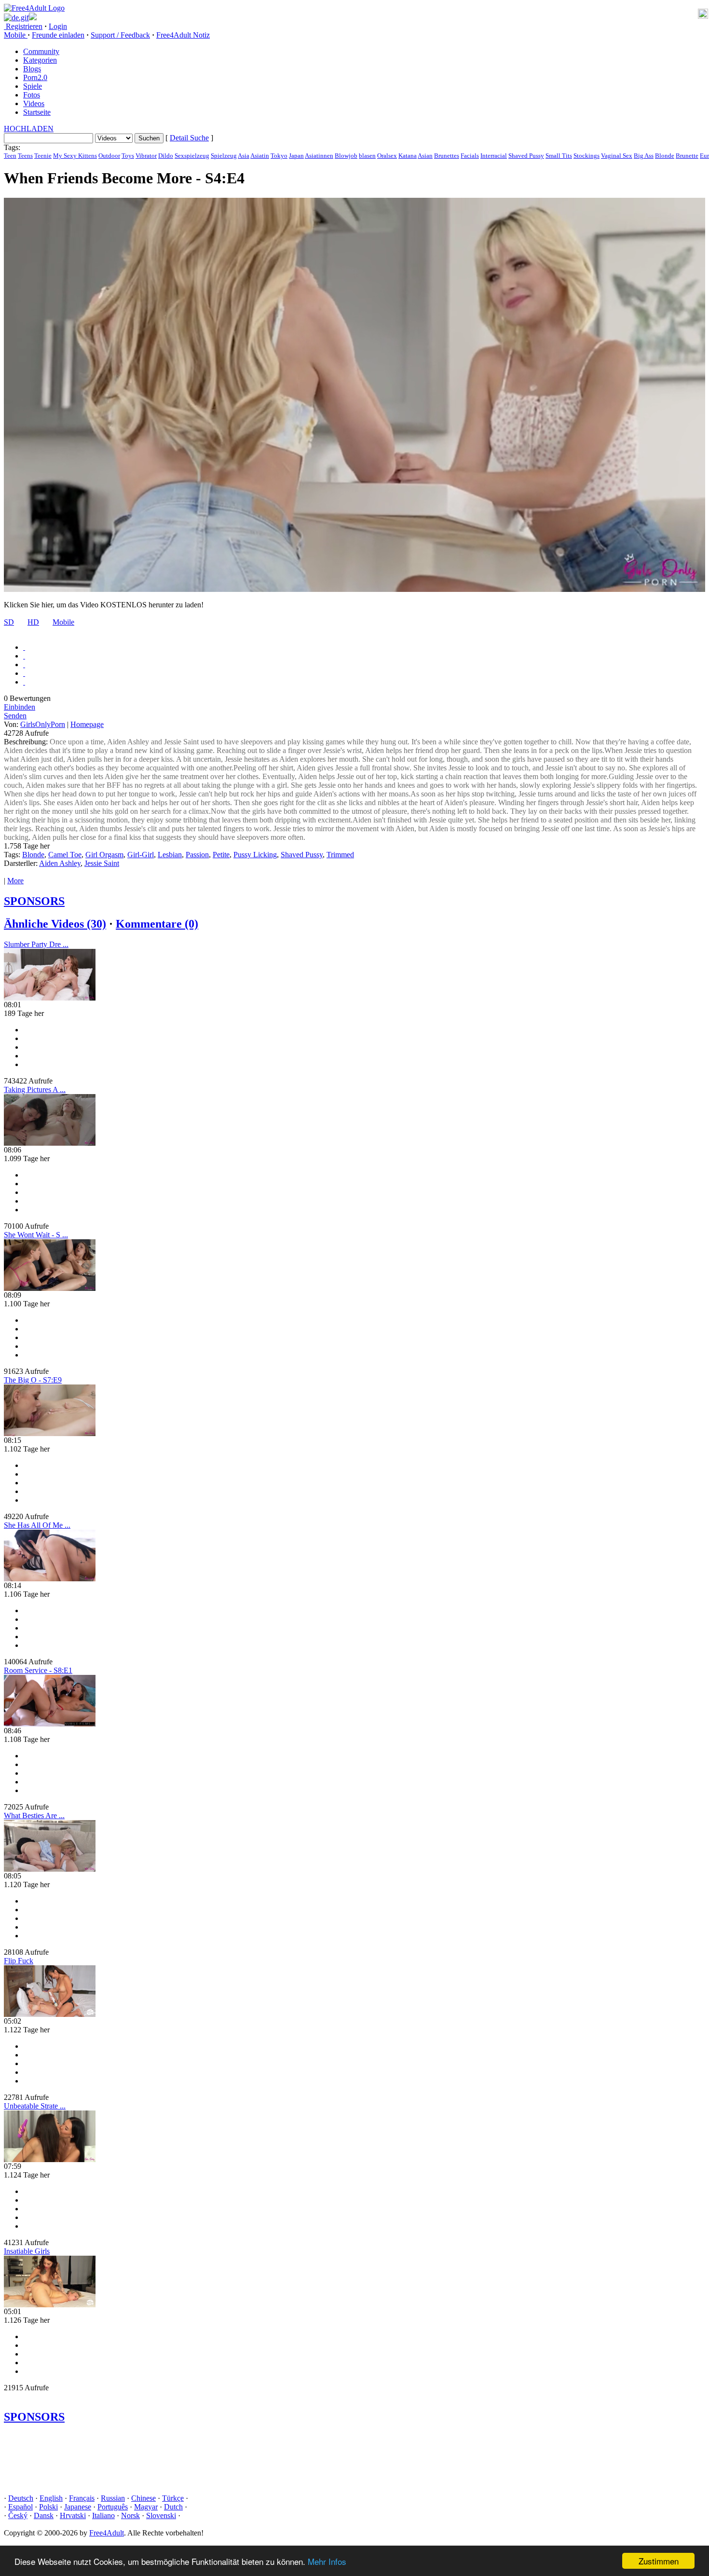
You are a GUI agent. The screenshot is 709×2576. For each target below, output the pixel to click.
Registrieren (23, 26)
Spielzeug (224, 156)
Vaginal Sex (617, 156)
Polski (48, 2507)
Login (58, 26)
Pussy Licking (255, 855)
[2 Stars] (24, 656)
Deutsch (21, 2498)
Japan (296, 156)
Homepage (87, 724)
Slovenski (161, 2515)
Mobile (63, 622)
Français (82, 2498)
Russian (113, 2498)
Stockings (586, 156)
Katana (408, 156)
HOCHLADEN (29, 129)
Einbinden (20, 707)
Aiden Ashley (60, 863)
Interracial (494, 156)
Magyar (146, 2507)
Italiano (103, 2515)
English (51, 2498)
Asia (244, 156)
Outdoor (109, 156)
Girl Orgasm (104, 855)
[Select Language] (354, 17)
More (15, 881)
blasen (367, 156)
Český (18, 2515)
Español (20, 2507)
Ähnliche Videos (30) (55, 924)
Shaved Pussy (526, 156)
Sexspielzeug (192, 156)
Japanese (78, 2507)
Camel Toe (65, 855)
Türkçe (173, 2498)
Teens (25, 156)
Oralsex (387, 156)
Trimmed (340, 855)
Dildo (166, 156)
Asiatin (260, 156)
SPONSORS (34, 901)
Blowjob (346, 156)
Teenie (43, 156)
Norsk (130, 2515)
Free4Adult (107, 2533)
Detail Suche (189, 138)
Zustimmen (659, 2561)
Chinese (143, 2498)
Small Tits (559, 156)
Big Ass (644, 156)
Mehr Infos (327, 2561)
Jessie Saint (102, 863)
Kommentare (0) (157, 924)
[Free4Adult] (34, 8)
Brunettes (447, 156)
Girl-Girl (141, 855)
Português (113, 2507)
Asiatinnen (319, 156)
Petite (221, 855)
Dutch (173, 2507)
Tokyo (279, 156)
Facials (470, 156)
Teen (10, 156)
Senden (15, 716)
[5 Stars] (24, 682)
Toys (128, 156)
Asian (425, 156)
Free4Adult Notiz (183, 35)
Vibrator (146, 156)
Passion (197, 855)
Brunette (687, 156)
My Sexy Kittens (75, 156)
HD (33, 622)
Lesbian (170, 855)
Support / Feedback (120, 35)
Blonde (665, 156)
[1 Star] (24, 647)
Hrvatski (73, 2515)
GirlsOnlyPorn (43, 724)
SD (9, 622)
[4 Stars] (24, 673)
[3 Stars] (24, 665)
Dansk (44, 2515)
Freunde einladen (58, 35)
